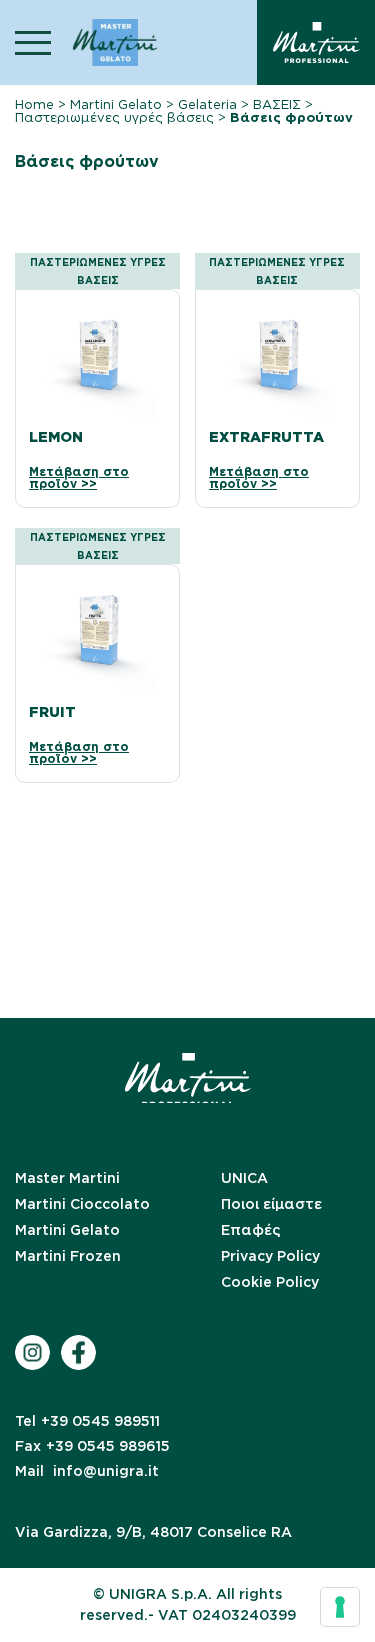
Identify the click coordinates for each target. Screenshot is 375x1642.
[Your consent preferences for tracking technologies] (340, 1607)
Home (34, 104)
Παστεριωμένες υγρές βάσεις (114, 117)
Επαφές (251, 1230)
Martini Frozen (68, 1256)
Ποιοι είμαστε (271, 1204)
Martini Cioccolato (82, 1204)
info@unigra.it (87, 1471)
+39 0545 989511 (87, 1421)
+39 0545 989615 (92, 1446)
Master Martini (67, 1178)
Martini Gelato (116, 104)
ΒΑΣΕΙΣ (277, 104)
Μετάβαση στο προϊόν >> (79, 478)
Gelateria (207, 104)
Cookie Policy (270, 1282)
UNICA (244, 1178)
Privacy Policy (270, 1256)
